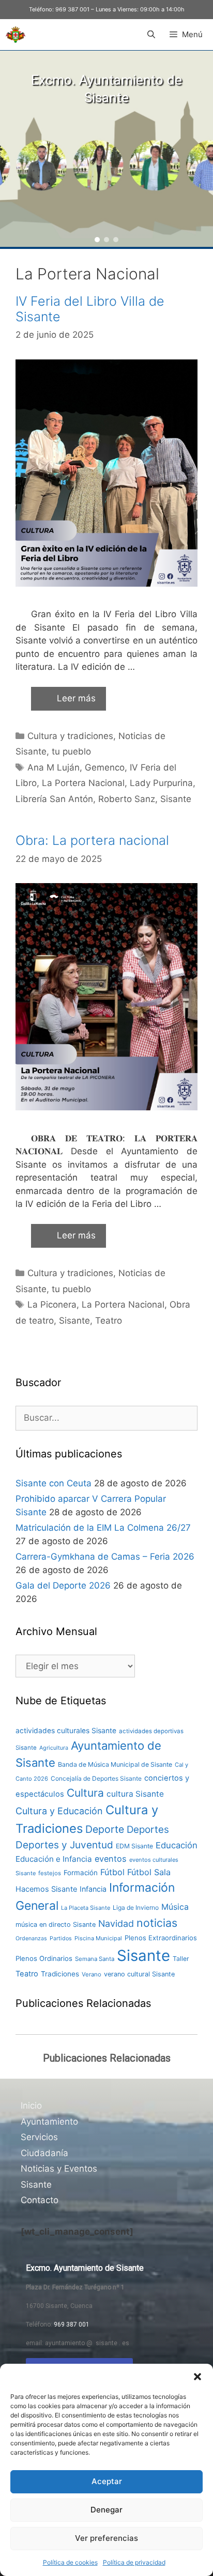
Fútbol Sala (149, 1872)
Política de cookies (70, 2562)
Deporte (105, 1829)
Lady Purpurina (161, 783)
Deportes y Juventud (64, 1845)
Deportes (148, 1829)
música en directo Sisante (56, 1925)
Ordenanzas (31, 1938)
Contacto (40, 2200)
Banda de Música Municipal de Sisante (115, 1764)
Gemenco (105, 767)
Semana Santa (95, 1959)
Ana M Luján (54, 767)
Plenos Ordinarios (44, 1958)
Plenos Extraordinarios (161, 1938)
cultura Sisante (135, 1794)
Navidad (116, 1923)
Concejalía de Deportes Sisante (96, 1778)
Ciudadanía (44, 2153)
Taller (181, 1959)
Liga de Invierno (136, 1907)
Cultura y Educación (59, 1811)
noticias (157, 1923)
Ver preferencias (106, 2538)
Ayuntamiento (49, 2122)
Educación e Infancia (54, 1859)
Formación (81, 1873)
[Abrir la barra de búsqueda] (151, 35)
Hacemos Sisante (46, 1889)
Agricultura (54, 1748)
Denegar (106, 2510)
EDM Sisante (134, 1846)
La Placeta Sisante (86, 1908)
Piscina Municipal (98, 1938)
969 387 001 (72, 9)
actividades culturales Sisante (66, 1731)
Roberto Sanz (127, 799)
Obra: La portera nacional (92, 840)
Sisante (176, 799)
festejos (50, 1873)
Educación (177, 1845)
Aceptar (107, 2481)
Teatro (109, 1321)
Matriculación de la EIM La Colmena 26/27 (103, 1528)
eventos (111, 1859)
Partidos (61, 1938)
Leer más (76, 698)
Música (175, 1907)
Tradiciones (60, 1974)
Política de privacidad (134, 2562)
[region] (106, 149)
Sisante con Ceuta (54, 1483)
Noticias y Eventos (59, 2169)
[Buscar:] (106, 1418)
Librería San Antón (54, 799)
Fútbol (112, 1872)
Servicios (39, 2137)
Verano (92, 1974)
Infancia (93, 1889)
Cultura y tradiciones (70, 736)
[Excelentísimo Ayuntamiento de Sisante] (16, 35)
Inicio (31, 2106)
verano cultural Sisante (139, 1974)
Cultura (85, 1793)
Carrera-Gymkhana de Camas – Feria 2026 (105, 1557)
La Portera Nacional (83, 783)
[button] (197, 2377)
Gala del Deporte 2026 (63, 1585)
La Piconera (52, 1305)
